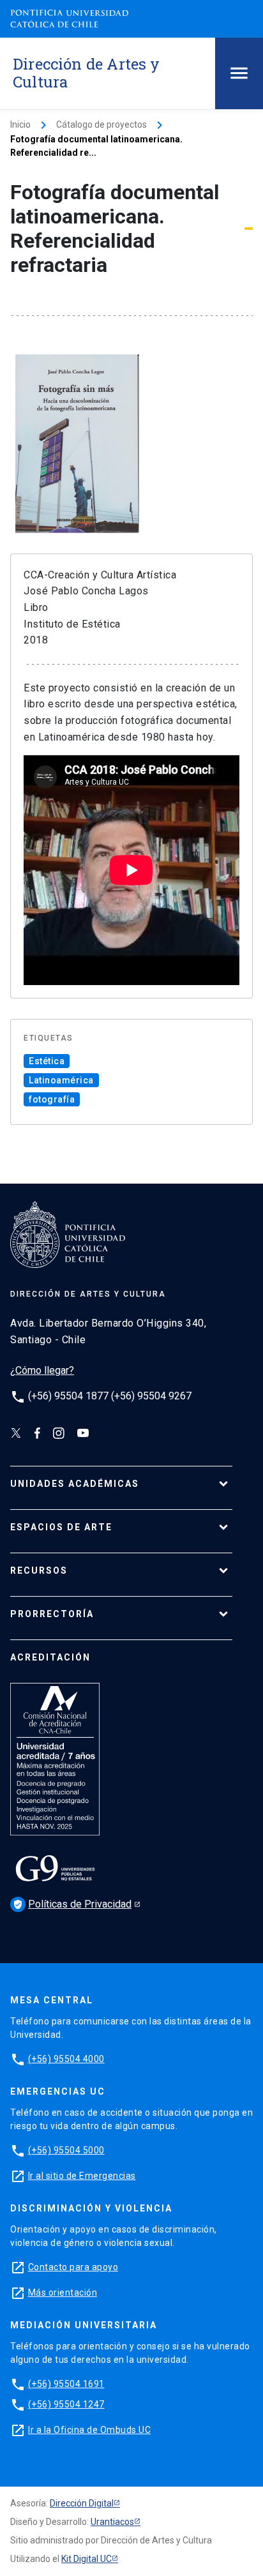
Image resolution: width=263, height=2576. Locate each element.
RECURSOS (39, 1570)
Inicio (20, 124)
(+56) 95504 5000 (66, 2150)
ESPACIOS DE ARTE (61, 1527)
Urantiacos (112, 2522)
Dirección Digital (82, 2503)
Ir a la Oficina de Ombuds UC (89, 2430)
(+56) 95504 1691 (66, 2384)
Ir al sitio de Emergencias (82, 2176)
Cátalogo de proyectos (101, 124)
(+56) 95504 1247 (66, 2404)
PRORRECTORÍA (52, 1614)
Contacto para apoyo (73, 2267)
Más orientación (63, 2293)
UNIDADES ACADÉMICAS (75, 1484)
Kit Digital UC (86, 2559)
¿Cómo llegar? (42, 1370)
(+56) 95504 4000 (66, 2059)
